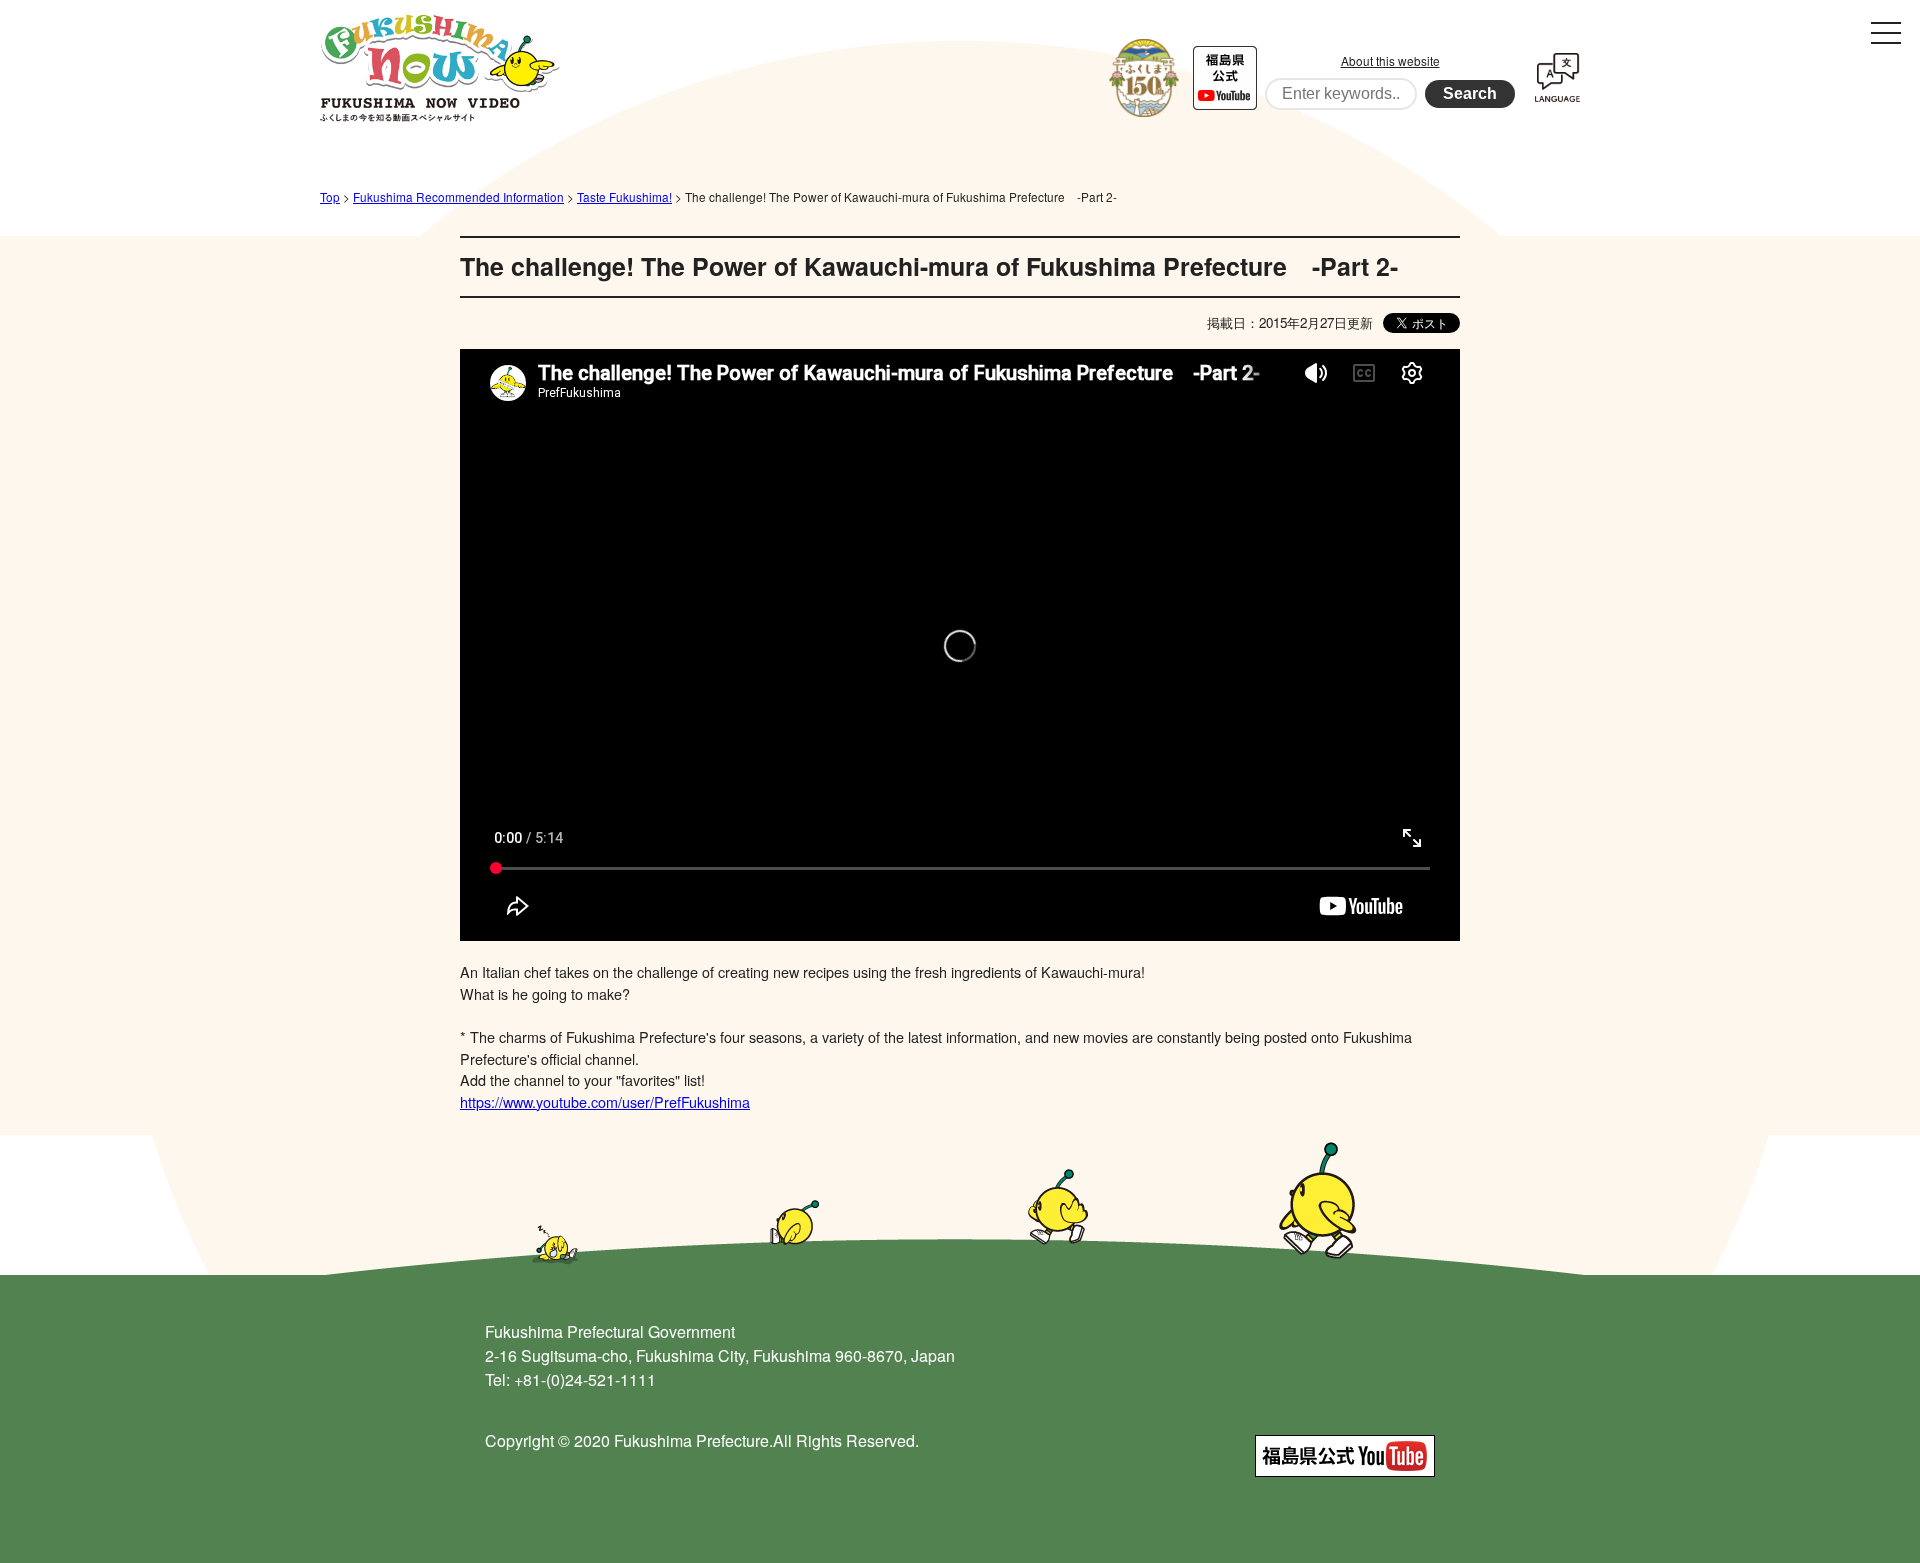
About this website (1390, 60)
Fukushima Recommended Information (458, 196)
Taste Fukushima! (624, 196)
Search (1470, 93)
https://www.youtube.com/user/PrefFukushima (605, 1101)
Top (330, 196)
